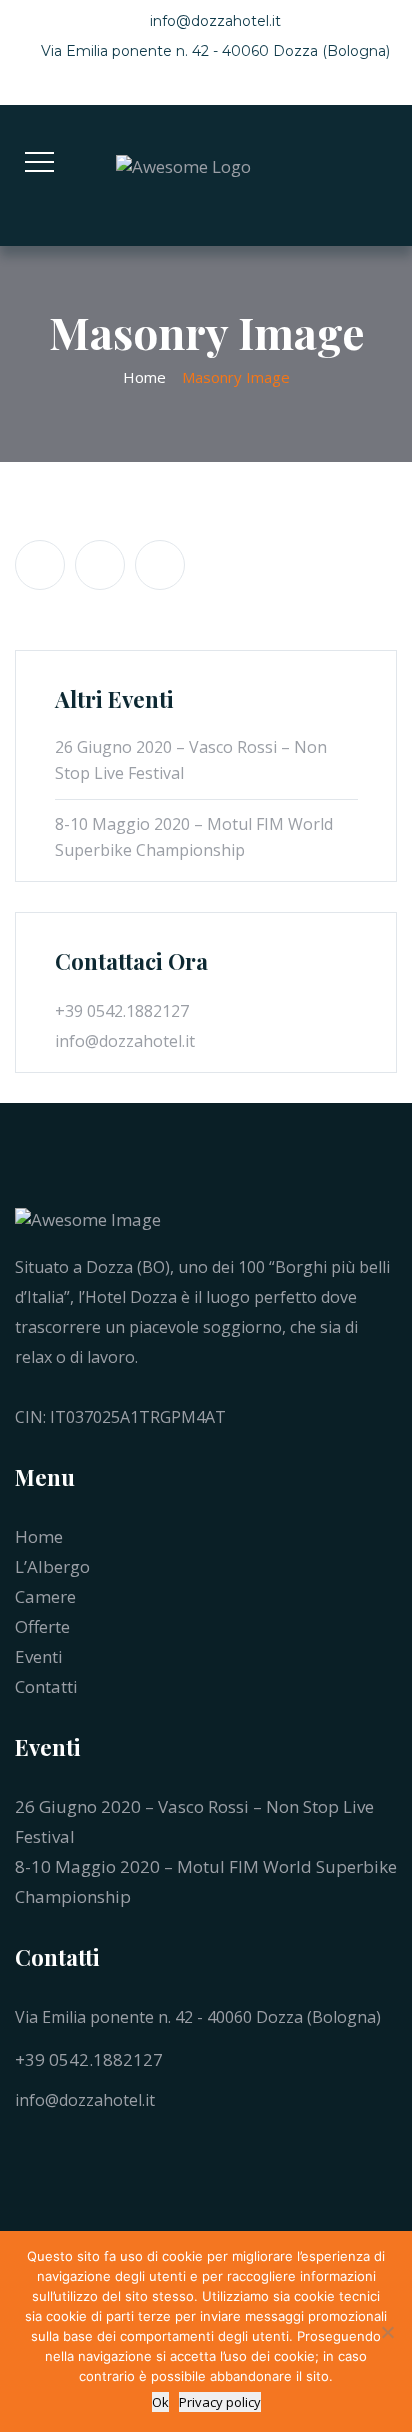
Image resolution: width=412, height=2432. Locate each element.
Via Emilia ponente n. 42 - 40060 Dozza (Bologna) (215, 51)
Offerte (42, 1626)
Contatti (46, 1686)
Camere (45, 1596)
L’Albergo (52, 1566)
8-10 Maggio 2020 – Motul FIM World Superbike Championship (194, 837)
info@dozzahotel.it (215, 21)
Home (144, 377)
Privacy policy (220, 2402)
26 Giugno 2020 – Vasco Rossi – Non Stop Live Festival (191, 760)
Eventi (39, 1656)
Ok (160, 2402)
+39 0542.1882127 (89, 2059)
